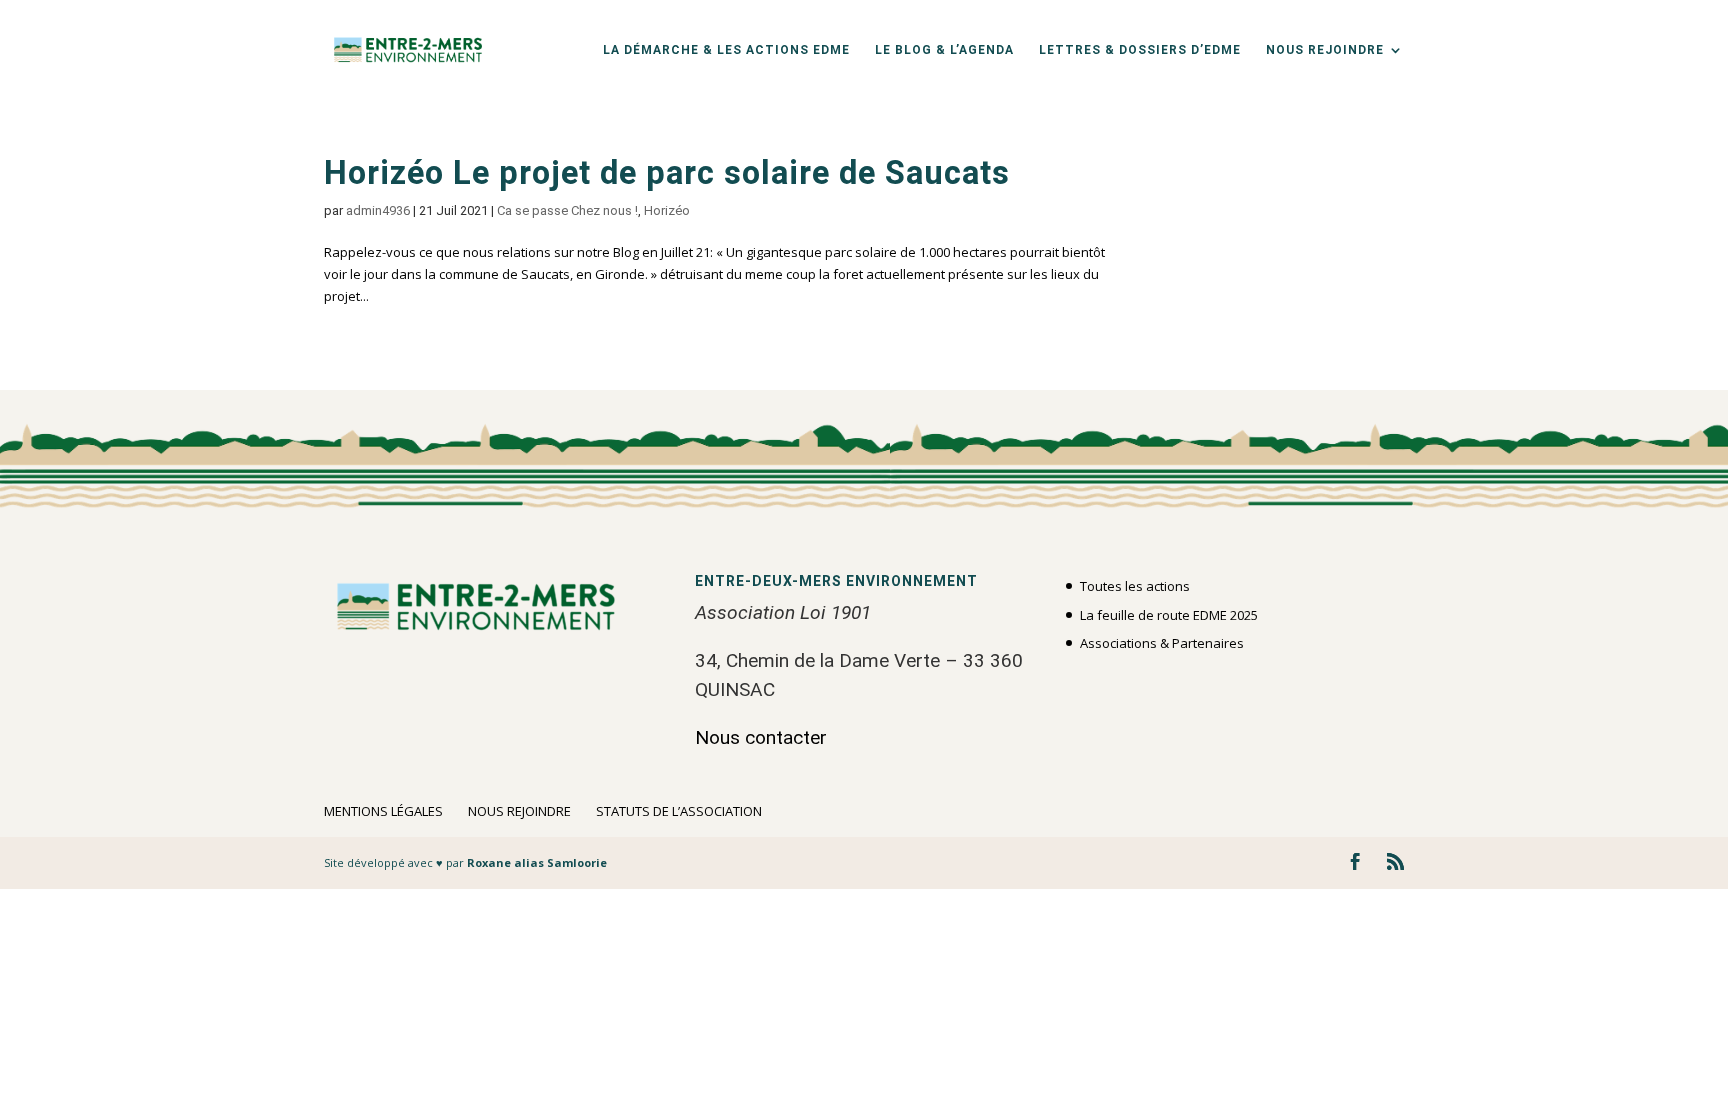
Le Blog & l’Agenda (944, 50)
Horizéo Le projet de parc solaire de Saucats (667, 174)
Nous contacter (761, 737)
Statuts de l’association (679, 811)
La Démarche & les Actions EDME (726, 50)
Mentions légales (383, 811)
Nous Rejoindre (1325, 50)
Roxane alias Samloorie (537, 862)
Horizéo (667, 210)
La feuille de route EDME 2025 (1169, 615)
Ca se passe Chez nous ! (567, 210)
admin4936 (378, 210)
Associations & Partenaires (1162, 643)
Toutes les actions (1135, 586)
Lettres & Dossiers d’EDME (1140, 50)
